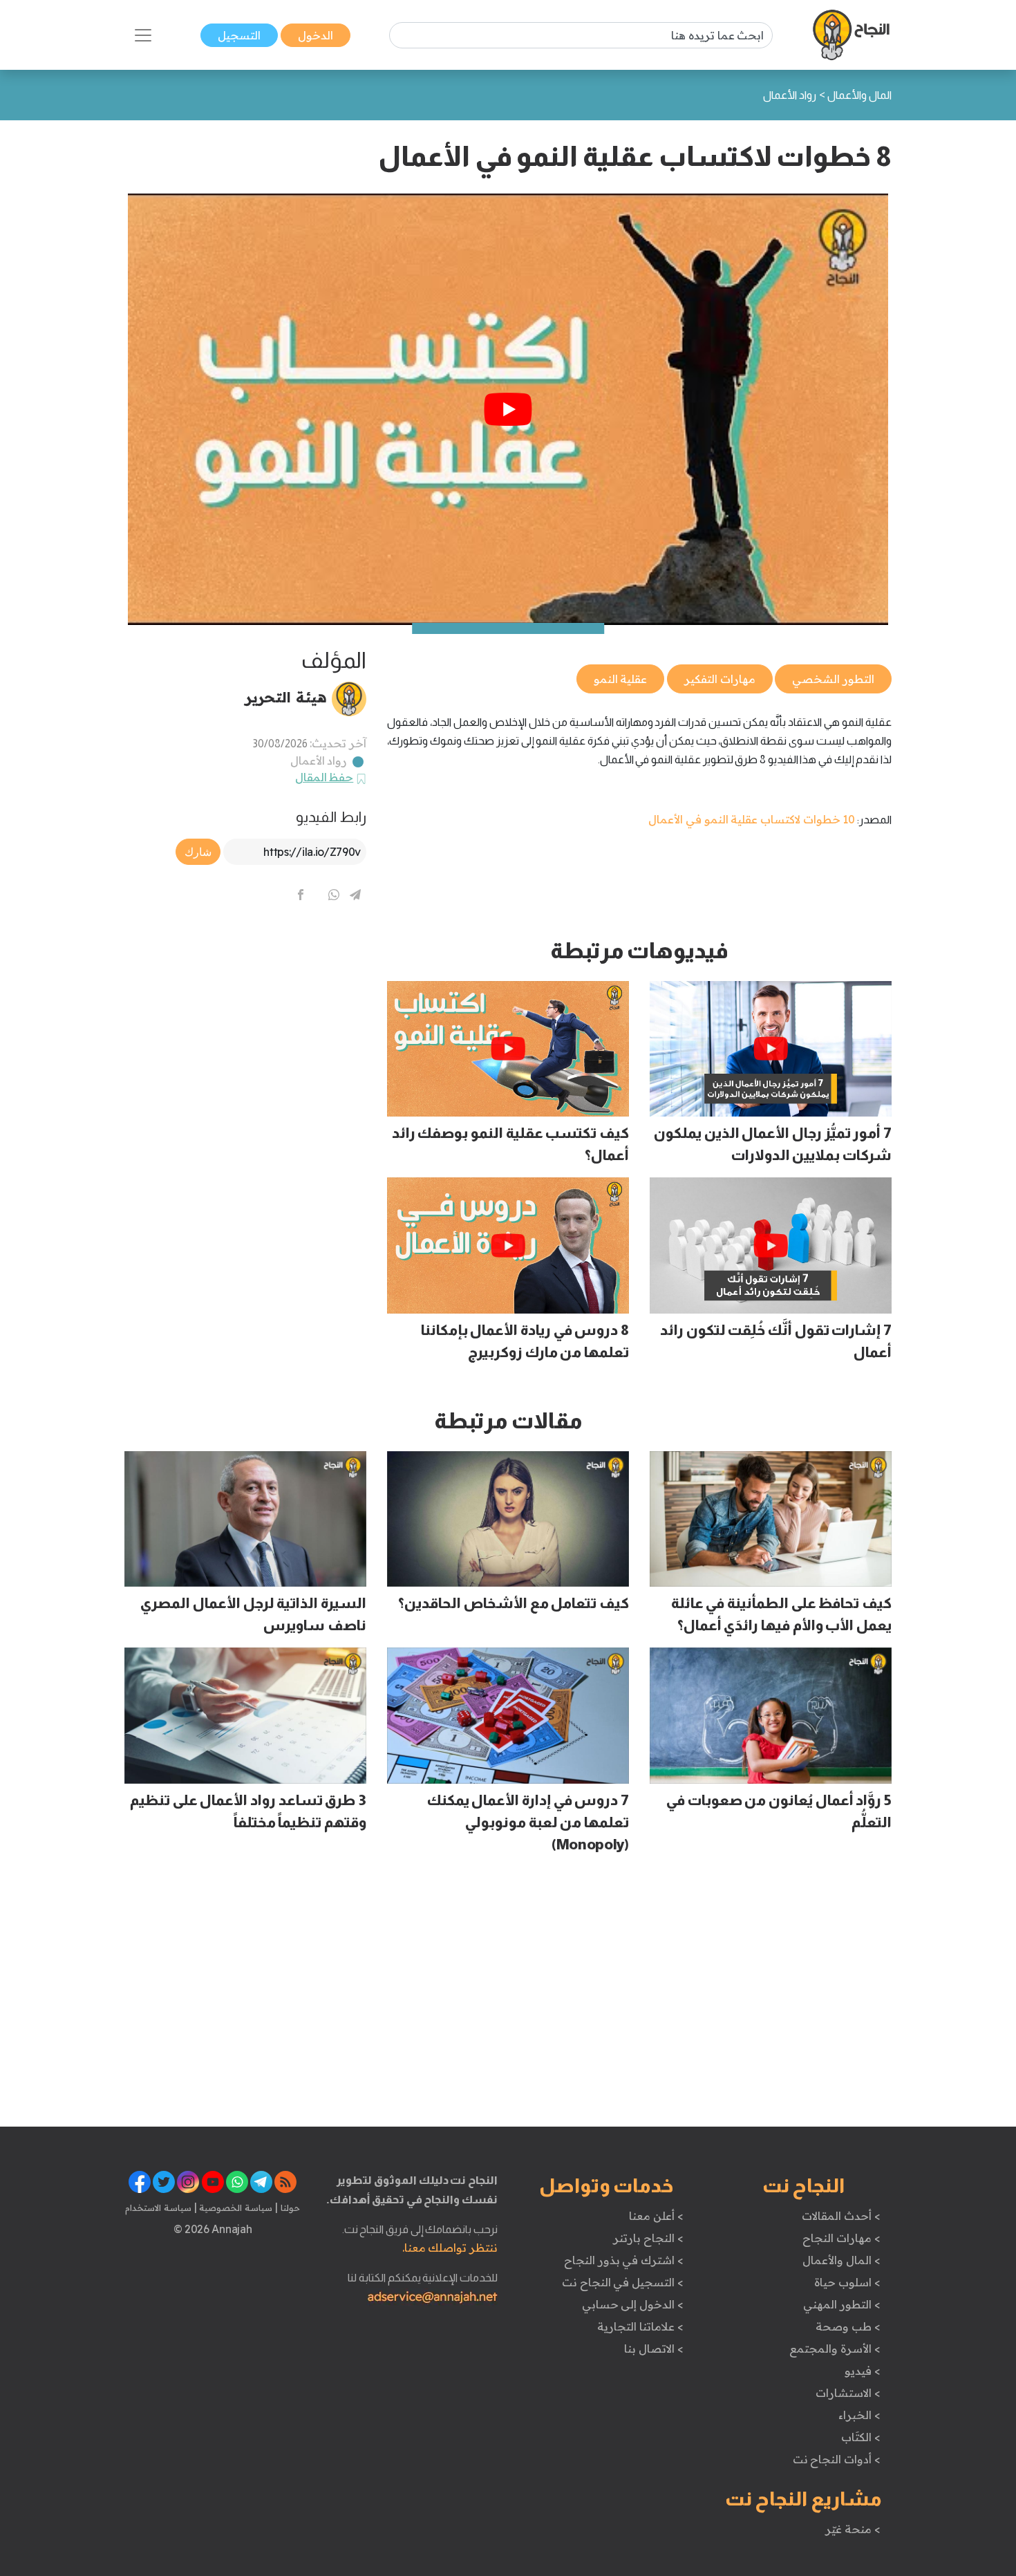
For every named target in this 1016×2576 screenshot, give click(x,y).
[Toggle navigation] (143, 35)
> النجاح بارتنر (648, 2238)
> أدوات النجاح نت (837, 2459)
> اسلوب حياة (847, 2282)
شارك (198, 852)
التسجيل (239, 35)
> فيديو (863, 2371)
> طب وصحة (848, 2326)
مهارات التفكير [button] (720, 679)
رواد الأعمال (319, 760)
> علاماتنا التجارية (640, 2326)
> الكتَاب (861, 2437)
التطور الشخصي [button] (833, 679)
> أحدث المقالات (841, 2216)
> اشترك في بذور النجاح (624, 2260)
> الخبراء (859, 2415)
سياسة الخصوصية (235, 2208)
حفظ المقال (324, 777)
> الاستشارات (848, 2393)
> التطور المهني (841, 2304)
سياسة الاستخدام (158, 2208)
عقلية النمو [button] (621, 679)
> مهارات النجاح (841, 2238)
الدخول (316, 35)
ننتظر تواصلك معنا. (450, 2248)
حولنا (289, 2208)
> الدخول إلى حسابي (633, 2304)
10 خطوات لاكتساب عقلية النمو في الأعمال (752, 819)
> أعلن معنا (656, 2216)
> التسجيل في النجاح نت (623, 2282)
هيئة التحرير (286, 697)
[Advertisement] (245, 1034)
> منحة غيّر (853, 2529)
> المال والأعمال (841, 2260)
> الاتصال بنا (653, 2349)
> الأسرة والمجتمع (835, 2349)
